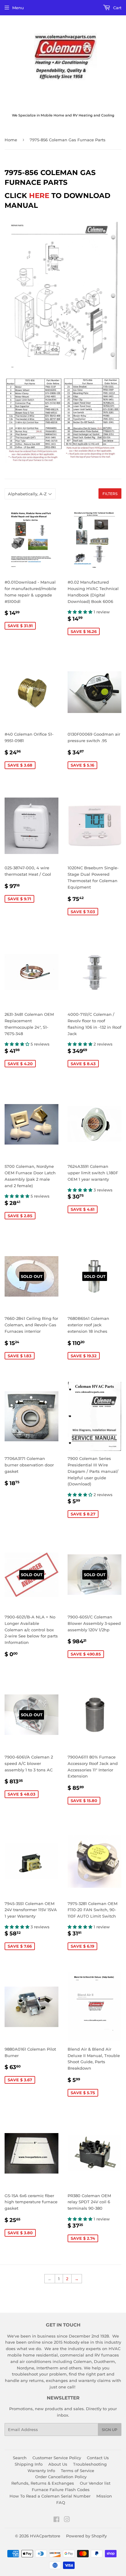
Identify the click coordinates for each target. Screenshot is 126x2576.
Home (11, 140)
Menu (18, 8)
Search (20, 2458)
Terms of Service (78, 2471)
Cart (117, 8)
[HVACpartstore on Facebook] (56, 2520)
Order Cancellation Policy (61, 2477)
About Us (58, 2464)
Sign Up (110, 2430)
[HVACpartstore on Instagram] (67, 2520)
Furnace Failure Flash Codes (61, 2490)
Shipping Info (29, 2464)
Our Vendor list (95, 2483)
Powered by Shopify (86, 2536)
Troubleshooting (90, 2464)
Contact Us (98, 2458)
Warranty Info (41, 2471)
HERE (39, 196)
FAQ (61, 2502)
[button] (81, 612)
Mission (104, 2496)
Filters (110, 494)
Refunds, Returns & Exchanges (43, 2483)
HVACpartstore (45, 2536)
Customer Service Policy (57, 2458)
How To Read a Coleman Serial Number (50, 2496)
